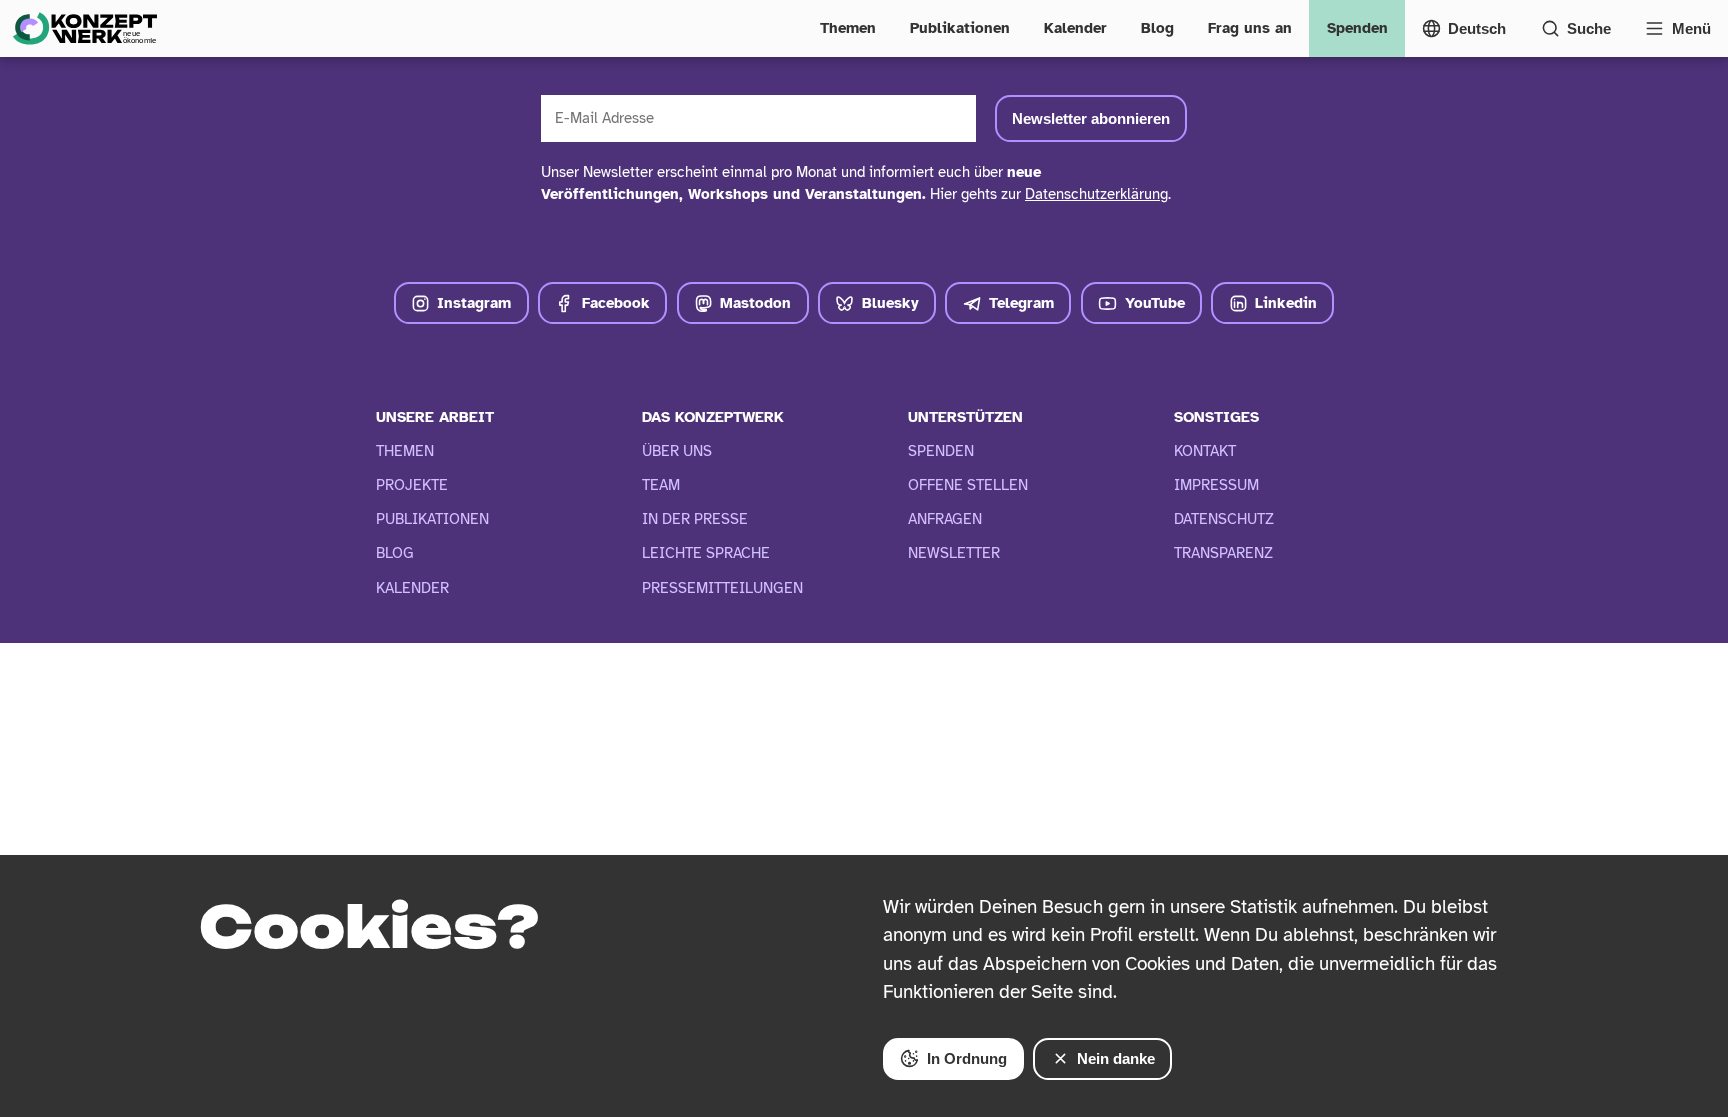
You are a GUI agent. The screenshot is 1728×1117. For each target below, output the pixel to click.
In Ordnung (967, 1058)
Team (661, 485)
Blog (1157, 28)
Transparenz (1223, 553)
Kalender (1075, 28)
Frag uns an (1250, 28)
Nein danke (1116, 1058)
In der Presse (695, 519)
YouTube (1155, 303)
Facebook (616, 303)
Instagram (474, 303)
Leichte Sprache (706, 553)
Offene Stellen (968, 485)
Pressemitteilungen (722, 588)
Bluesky (890, 303)
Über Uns (677, 451)
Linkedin (1286, 303)
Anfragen (945, 519)
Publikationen (960, 28)
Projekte (412, 485)
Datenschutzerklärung (1096, 194)
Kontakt (1205, 451)
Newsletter (954, 553)
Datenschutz (1224, 519)
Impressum (1216, 485)
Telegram (1021, 303)
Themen (848, 28)
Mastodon (755, 303)
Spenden (1357, 28)
